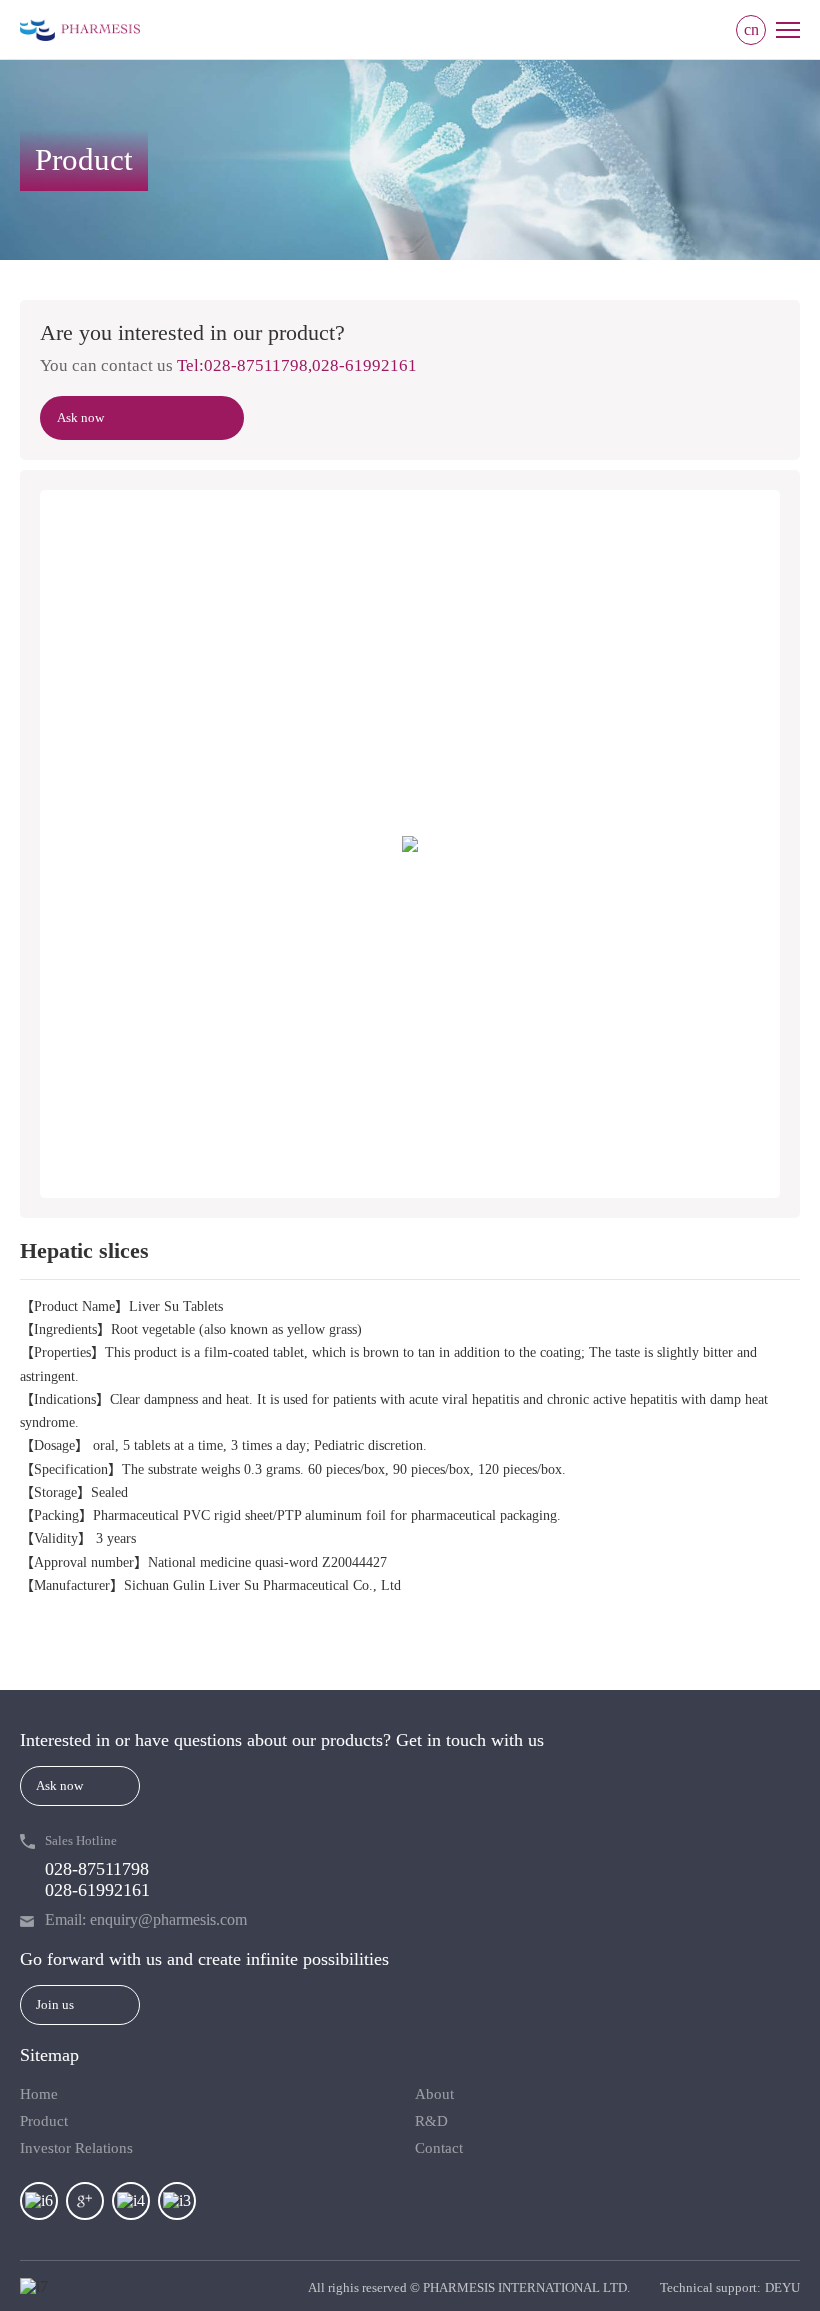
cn (751, 29)
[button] (75, 844)
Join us (55, 2004)
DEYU (782, 2287)
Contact (439, 2148)
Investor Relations (76, 2148)
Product (44, 2121)
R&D (431, 2121)
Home (39, 2094)
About (434, 2094)
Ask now (80, 417)
